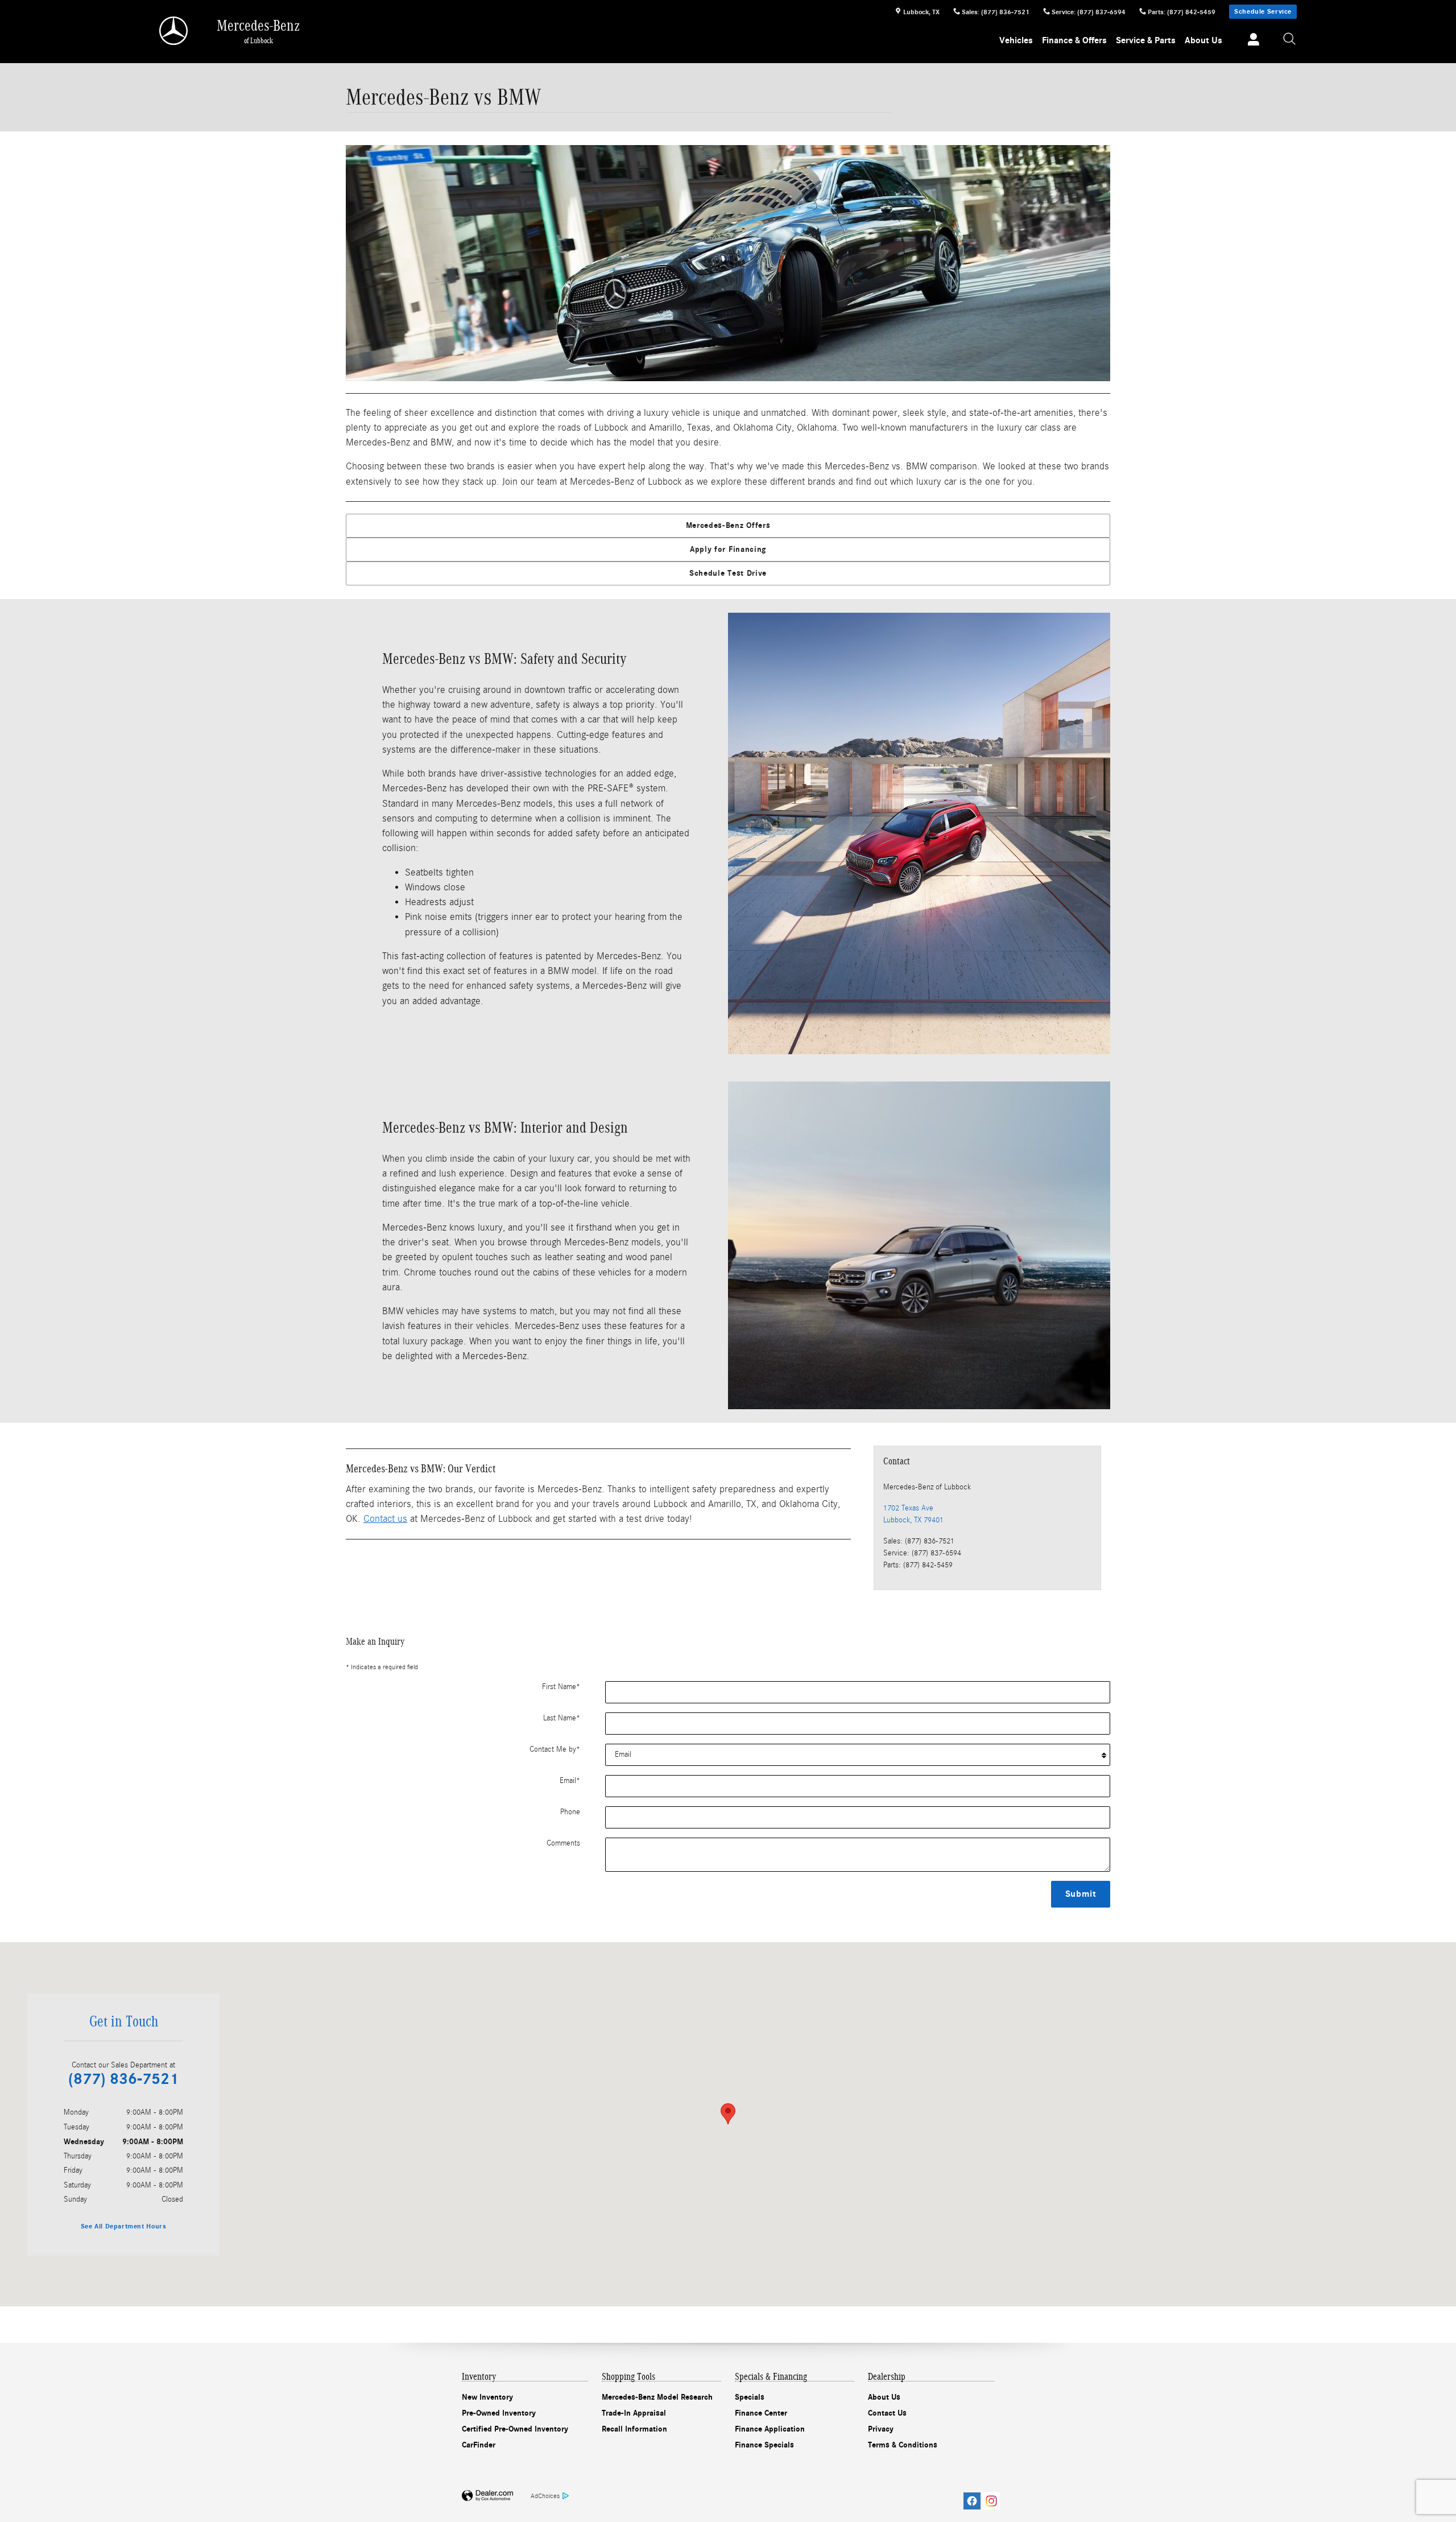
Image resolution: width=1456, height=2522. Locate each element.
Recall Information (634, 2429)
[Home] (174, 31)
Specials (750, 2397)
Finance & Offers (1074, 40)
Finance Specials (764, 2445)
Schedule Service (1263, 11)
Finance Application (770, 2429)
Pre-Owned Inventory (499, 2413)
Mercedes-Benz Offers (728, 525)
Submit (1081, 1894)
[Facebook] (972, 2501)
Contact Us (887, 2413)
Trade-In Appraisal (634, 2413)
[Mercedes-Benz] (728, 263)
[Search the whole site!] (1290, 40)
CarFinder (479, 2445)
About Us (1203, 40)
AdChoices (545, 2496)
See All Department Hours (124, 2226)
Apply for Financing (728, 549)
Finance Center (761, 2413)
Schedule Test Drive (728, 573)
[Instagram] (991, 2501)
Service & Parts (1146, 40)
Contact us (385, 1519)
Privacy (881, 2429)
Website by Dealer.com (487, 2496)
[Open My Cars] (1250, 41)
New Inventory (487, 2397)
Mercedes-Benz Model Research (657, 2397)
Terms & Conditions (903, 2445)
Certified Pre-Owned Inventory (515, 2429)
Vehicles (1016, 40)
